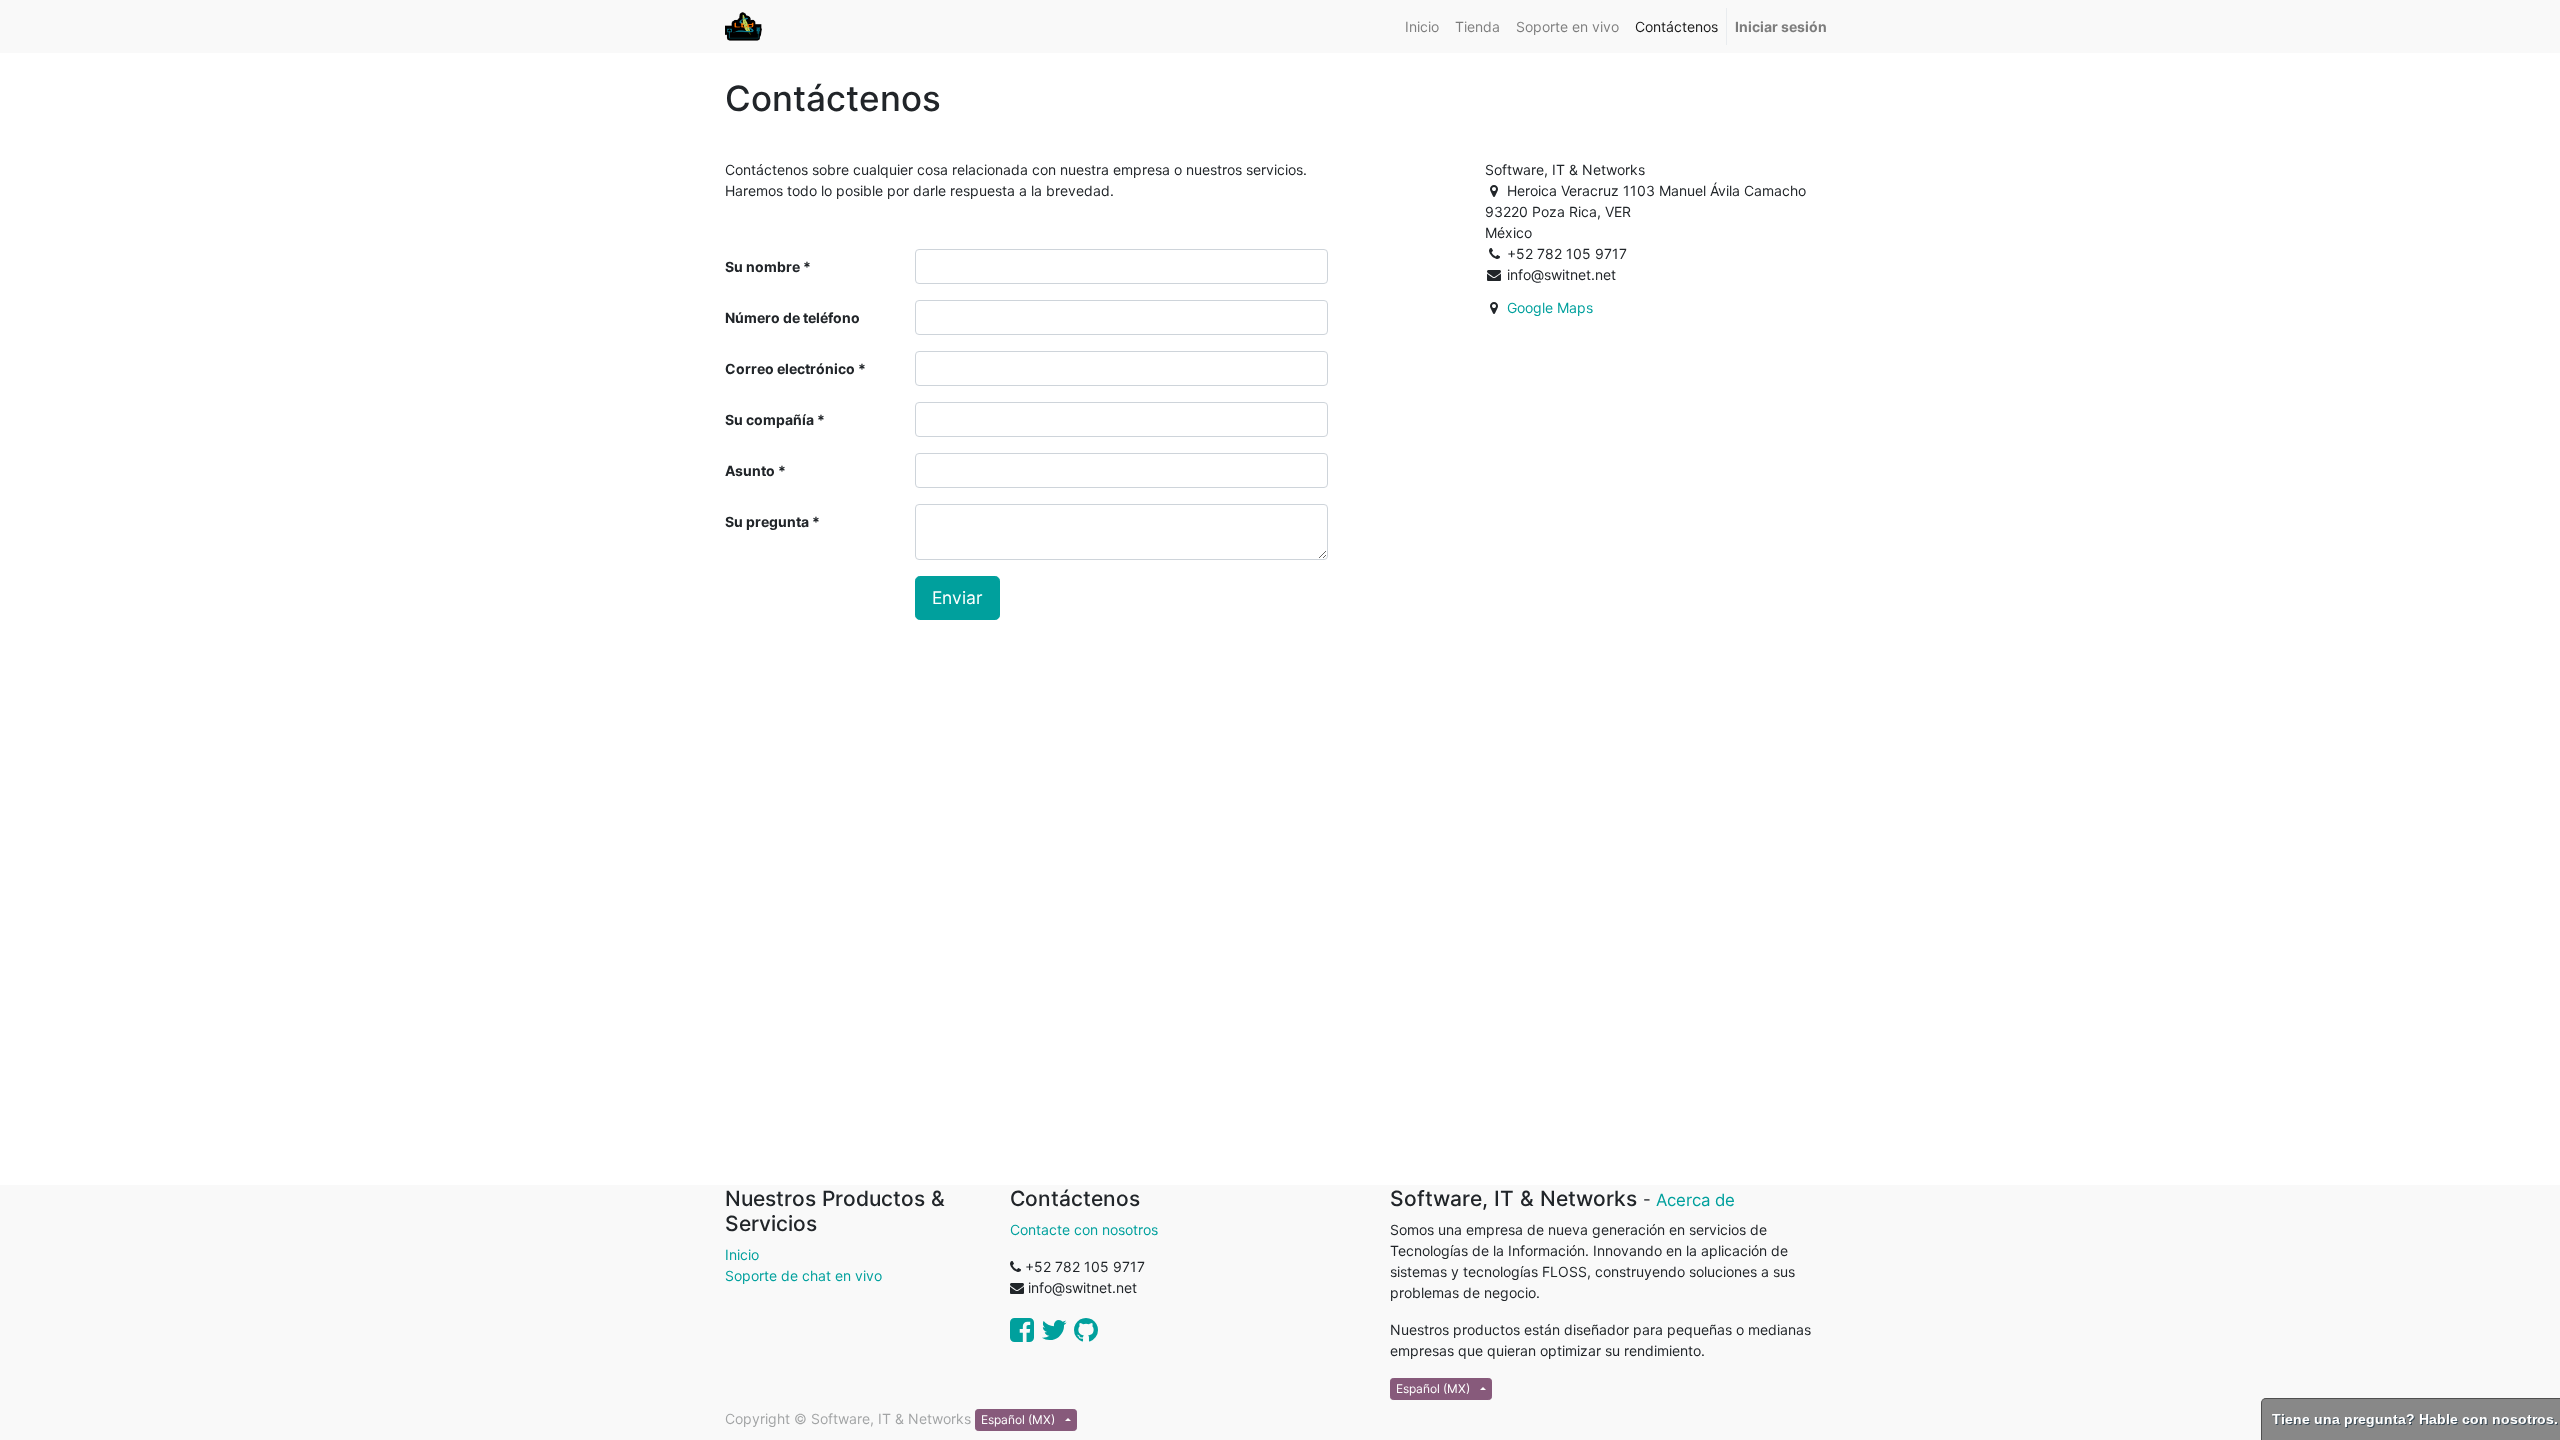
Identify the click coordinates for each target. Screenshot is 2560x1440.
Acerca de (1695, 1200)
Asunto (750, 470)
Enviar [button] (957, 597)
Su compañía (769, 419)
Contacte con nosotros (1084, 1229)
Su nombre (762, 266)
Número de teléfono (792, 317)
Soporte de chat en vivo (803, 1275)
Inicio (742, 1254)
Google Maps (1550, 307)
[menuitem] (1422, 26)
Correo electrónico (790, 368)
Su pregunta (767, 521)
